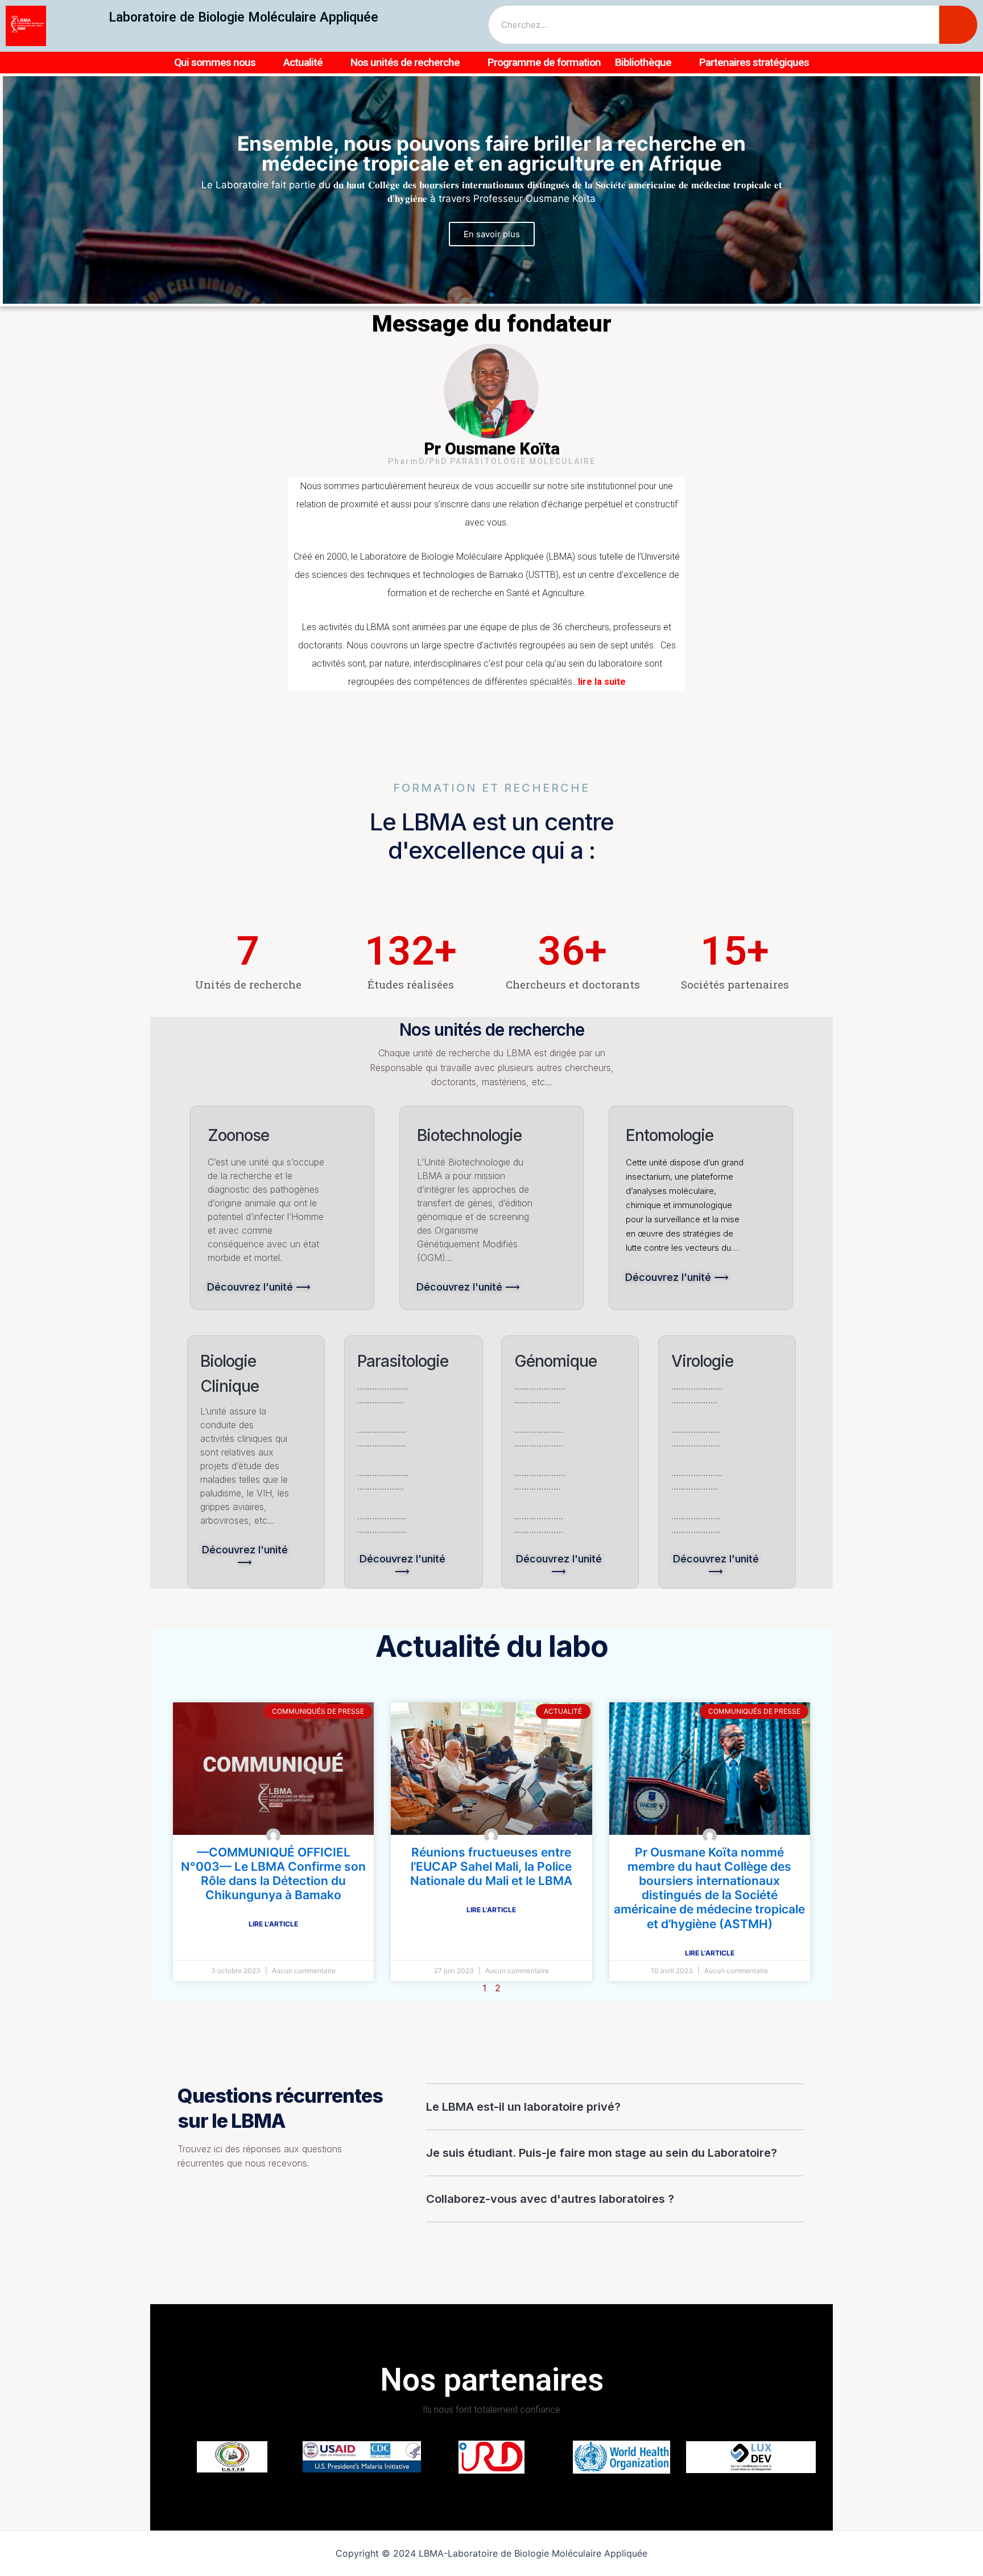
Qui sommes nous (215, 62)
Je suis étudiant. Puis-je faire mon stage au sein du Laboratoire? (602, 2153)
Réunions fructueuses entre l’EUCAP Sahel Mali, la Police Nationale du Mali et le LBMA (491, 1866)
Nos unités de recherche (405, 62)
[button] (480, 295)
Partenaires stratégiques (754, 62)
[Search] (958, 25)
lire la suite (602, 682)
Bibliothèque (643, 62)
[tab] (615, 2107)
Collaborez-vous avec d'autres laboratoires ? (550, 2199)
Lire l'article (273, 1924)
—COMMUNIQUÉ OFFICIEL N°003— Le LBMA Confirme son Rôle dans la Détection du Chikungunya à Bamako (273, 1874)
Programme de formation (544, 62)
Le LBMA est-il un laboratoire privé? (523, 2107)
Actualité (303, 62)
